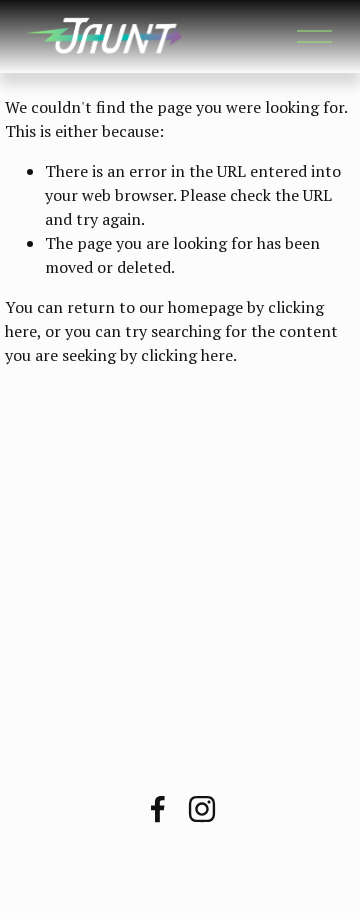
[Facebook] (158, 809)
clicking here (187, 355)
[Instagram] (202, 809)
